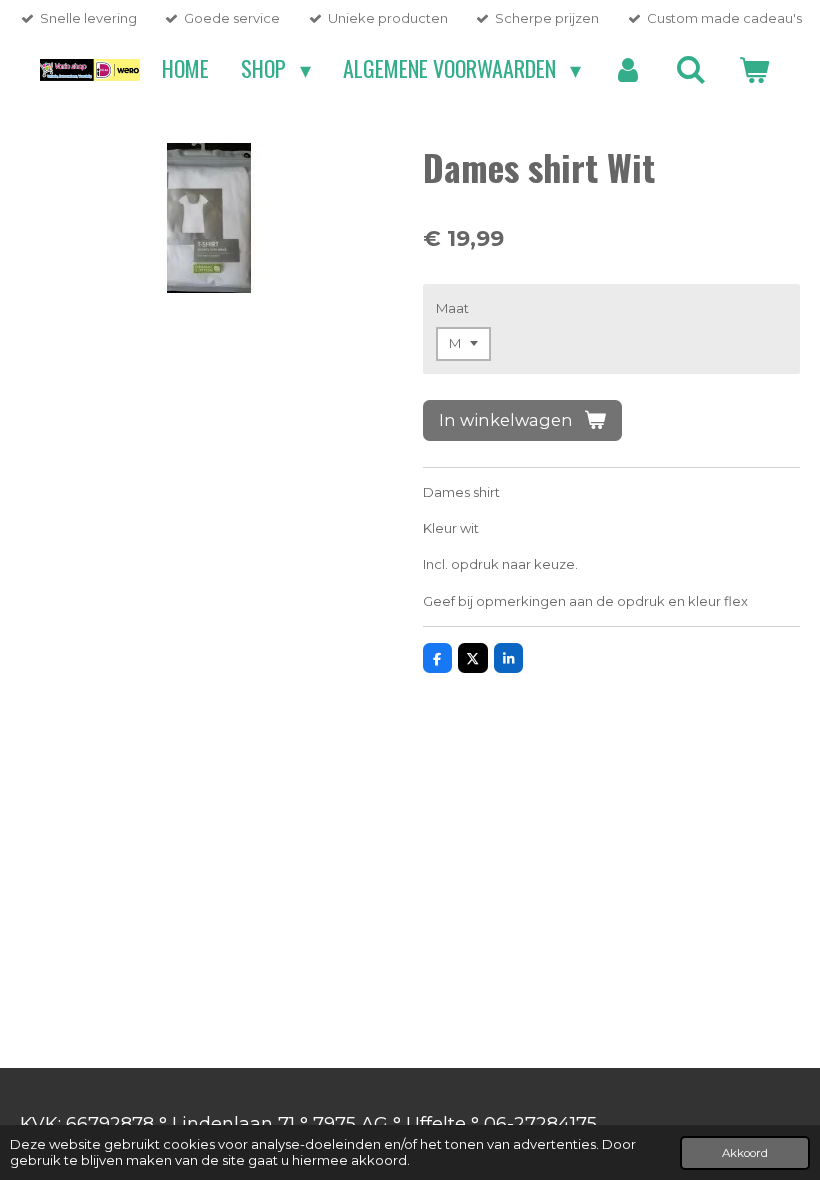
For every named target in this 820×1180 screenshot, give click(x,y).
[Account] (628, 69)
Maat (452, 308)
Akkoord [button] (745, 1153)
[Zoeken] (690, 69)
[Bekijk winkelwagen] (753, 69)
